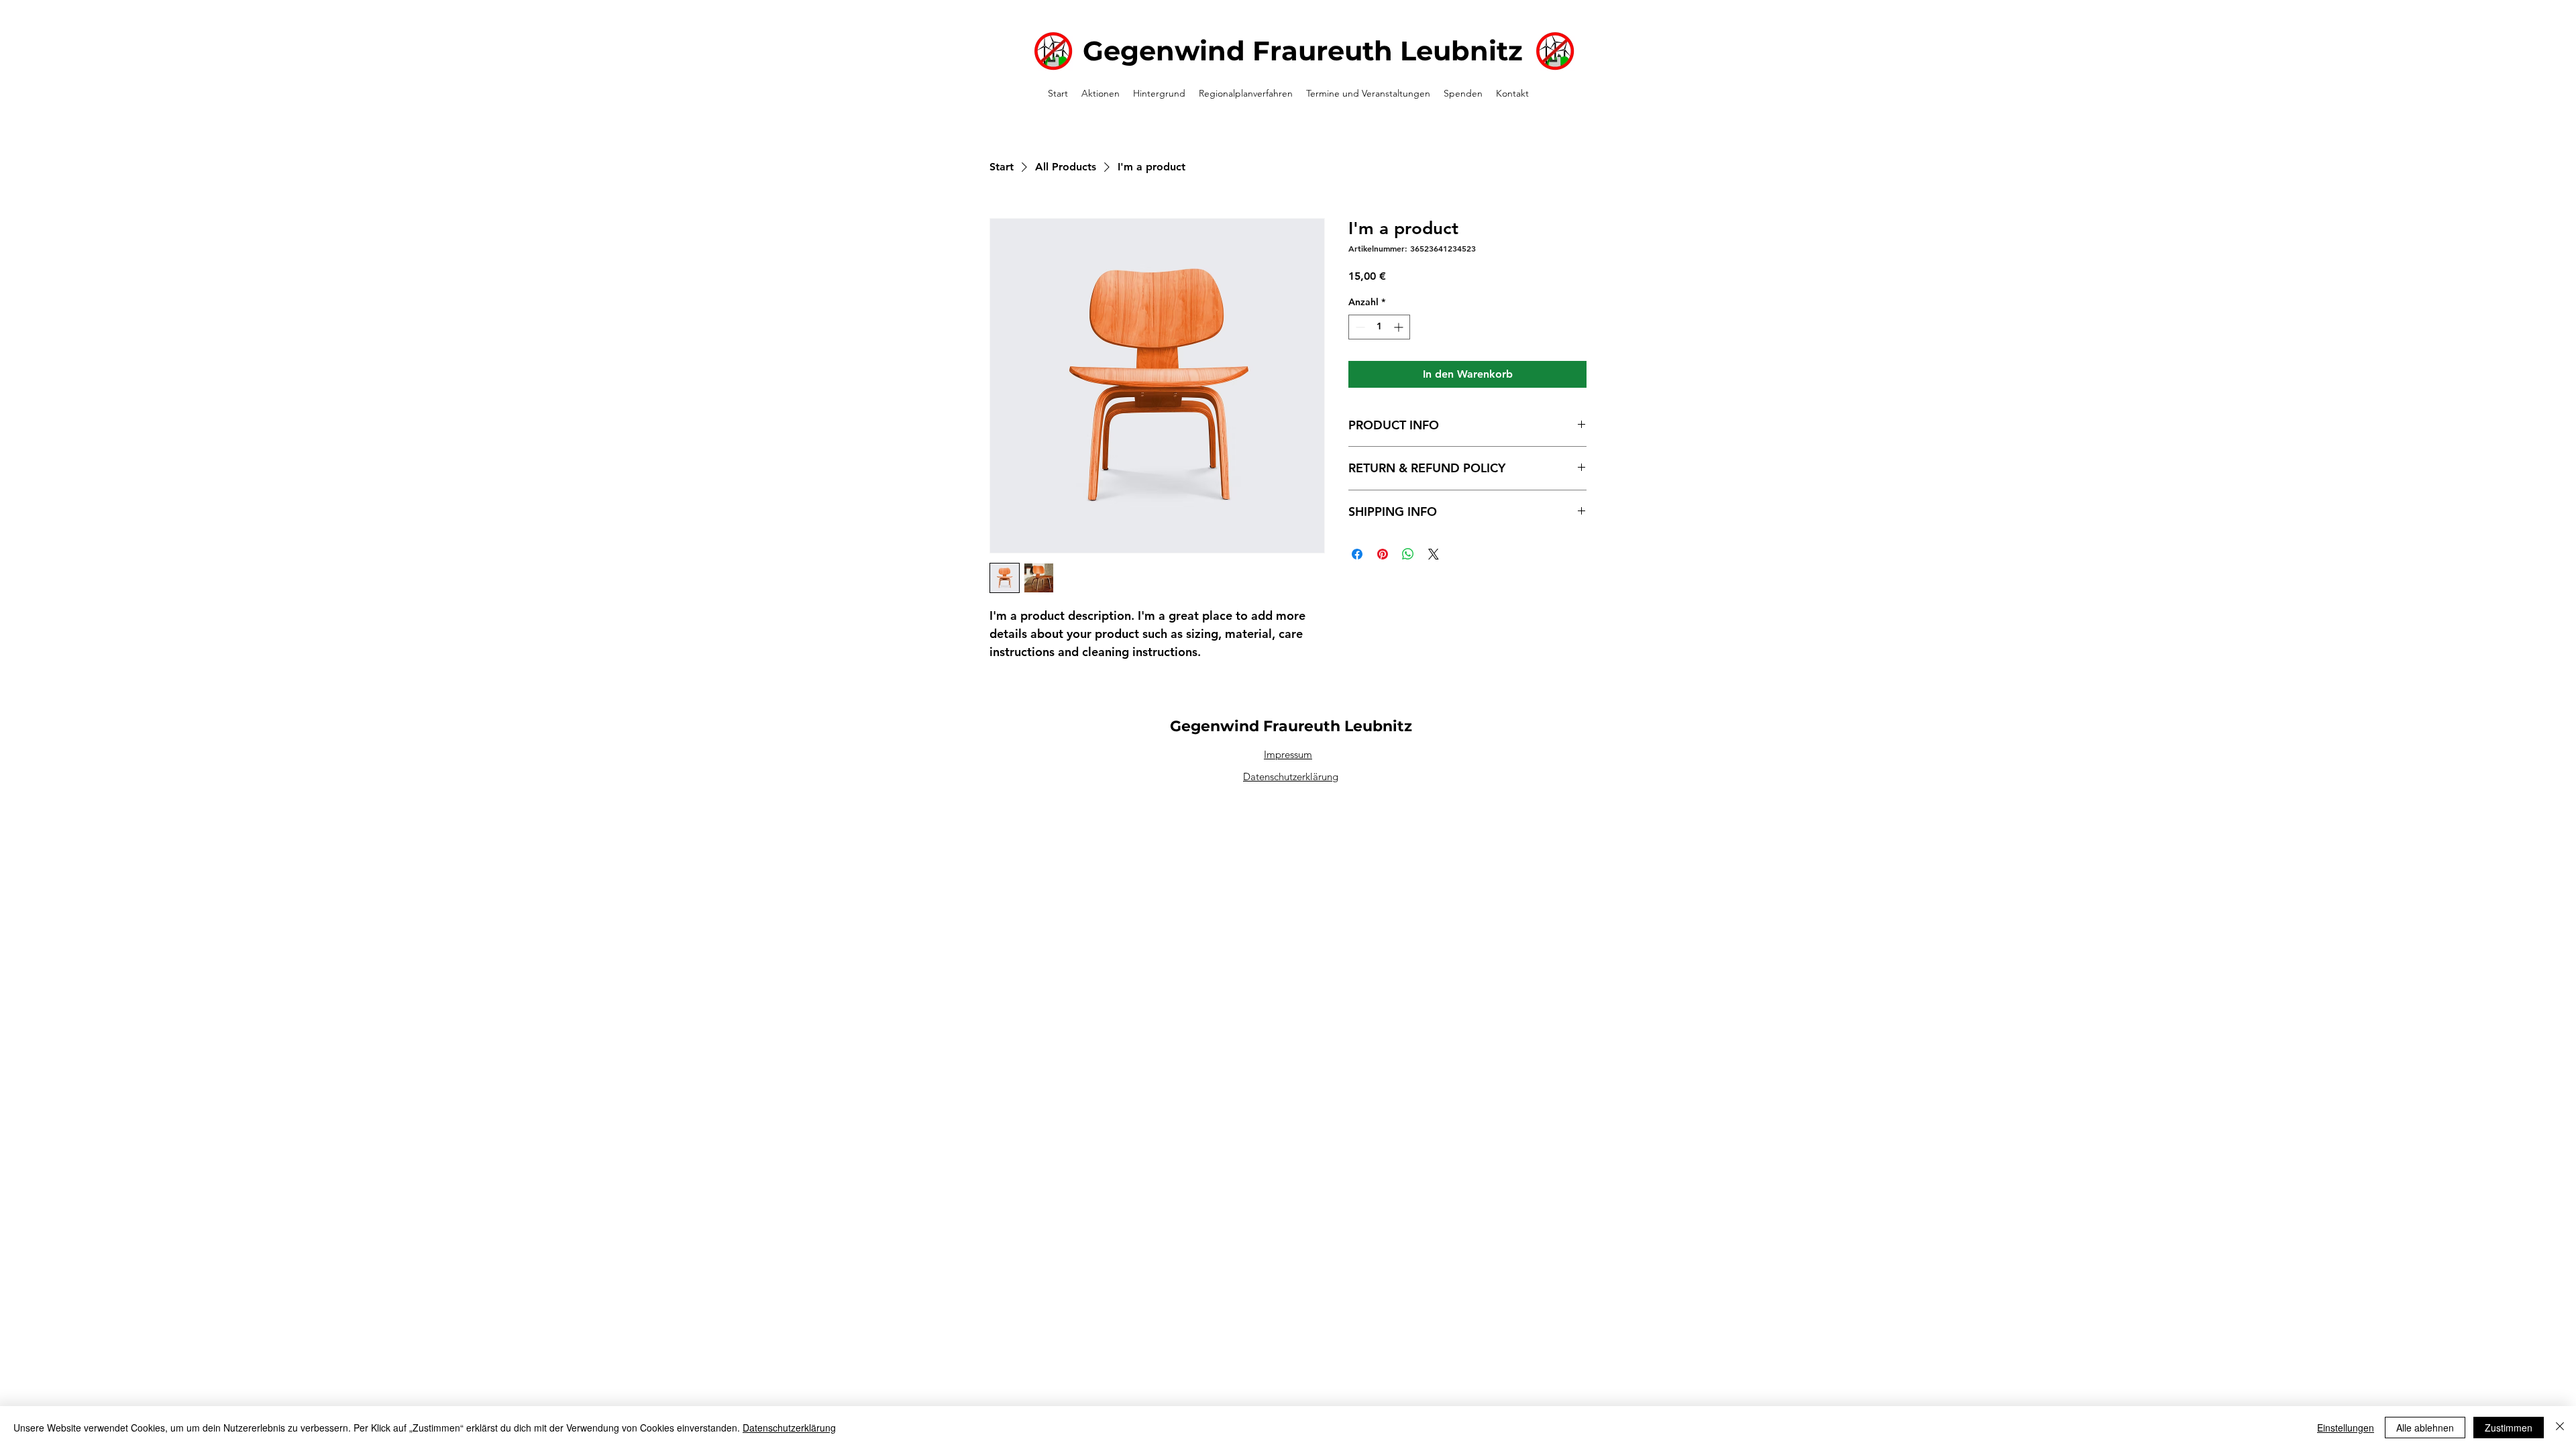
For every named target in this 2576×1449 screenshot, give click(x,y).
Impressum (1288, 754)
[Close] (2560, 1428)
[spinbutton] (1379, 327)
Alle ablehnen (2425, 1428)
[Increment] (1400, 327)
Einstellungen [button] (2346, 1428)
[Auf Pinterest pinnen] (1383, 554)
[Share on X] (1434, 554)
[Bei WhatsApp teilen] (1408, 554)
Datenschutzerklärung (1291, 776)
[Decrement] (1359, 327)
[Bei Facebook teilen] (1357, 554)
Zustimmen (2509, 1428)
